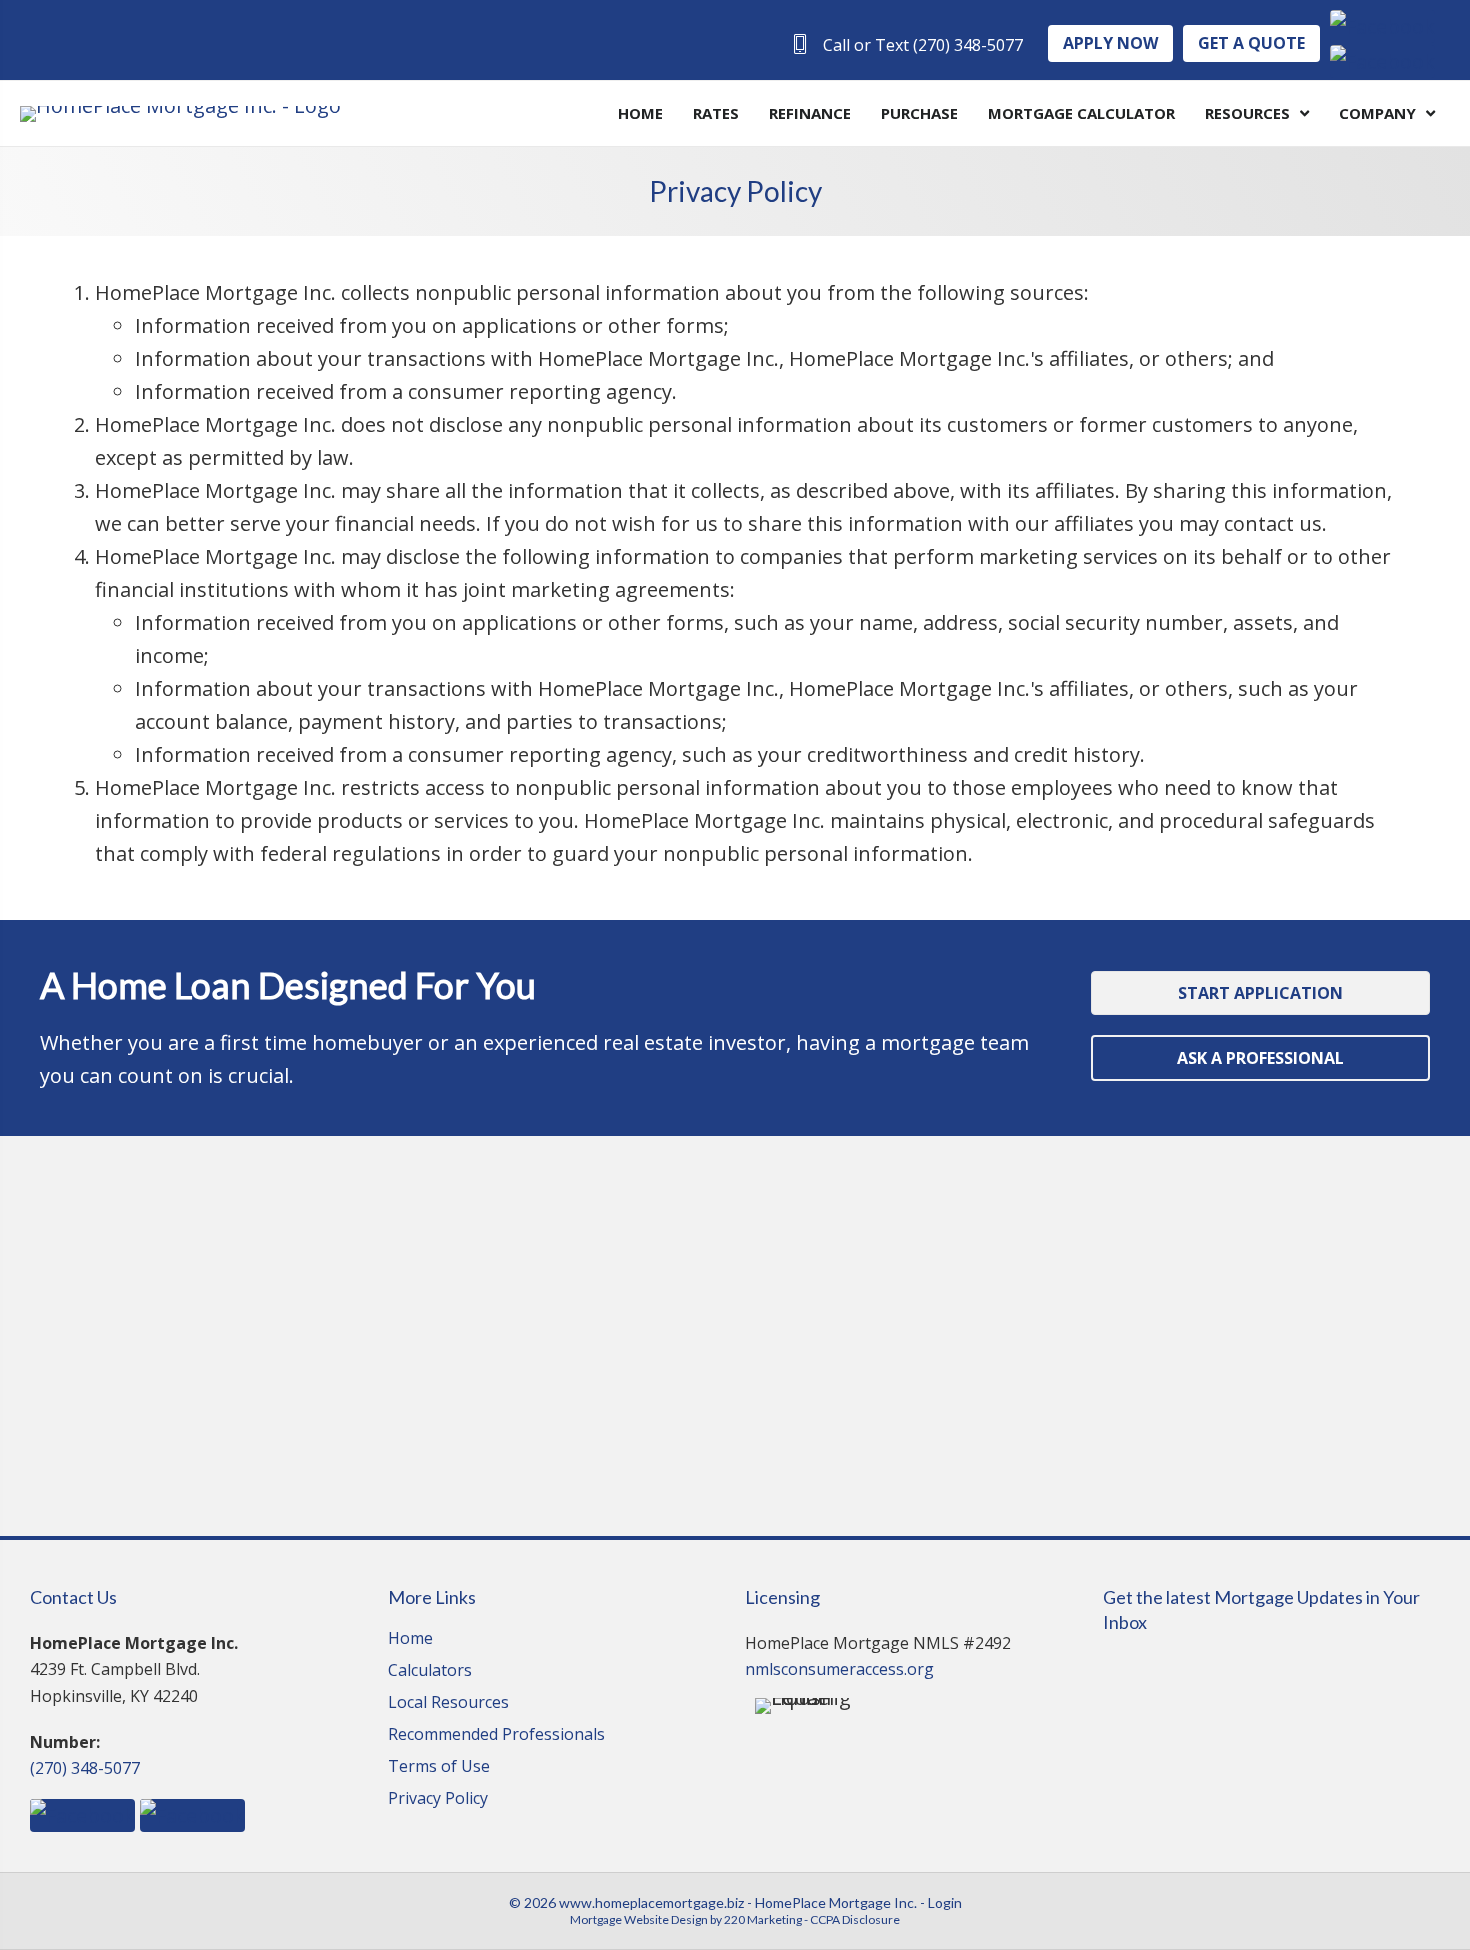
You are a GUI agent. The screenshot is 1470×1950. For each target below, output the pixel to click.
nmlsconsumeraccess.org (839, 1669)
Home (410, 1639)
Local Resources (448, 1703)
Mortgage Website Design (639, 1919)
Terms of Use (439, 1767)
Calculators (430, 1671)
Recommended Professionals (496, 1735)
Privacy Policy (438, 1799)
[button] (906, 44)
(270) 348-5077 (85, 1768)
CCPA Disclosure (855, 1919)
